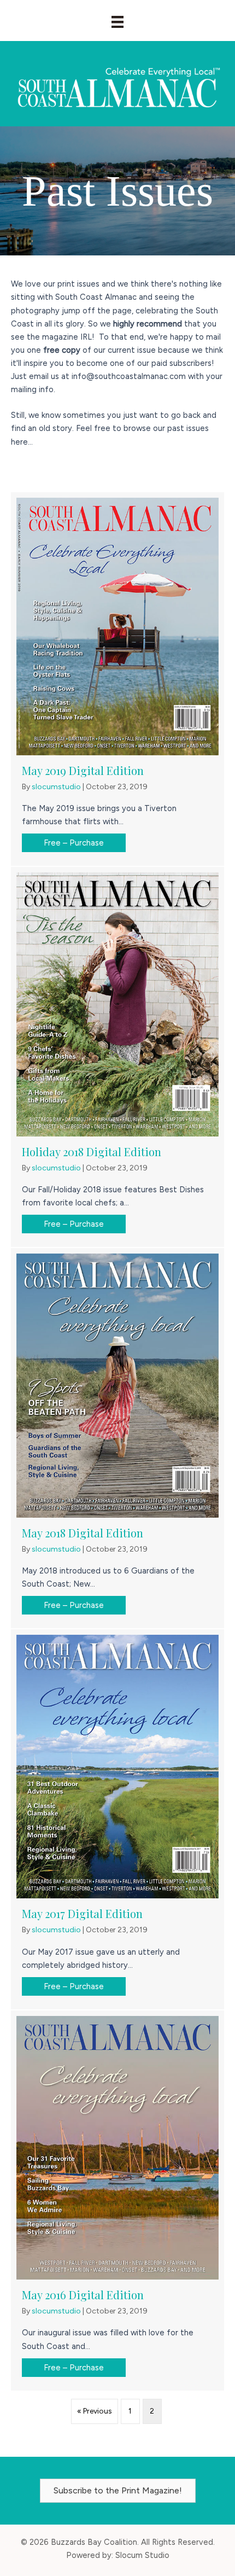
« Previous (95, 2411)
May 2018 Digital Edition (83, 1533)
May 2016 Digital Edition (83, 2295)
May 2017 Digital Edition (82, 1913)
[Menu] (117, 22)
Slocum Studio (142, 2555)
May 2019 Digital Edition (83, 770)
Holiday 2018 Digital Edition (92, 1152)
